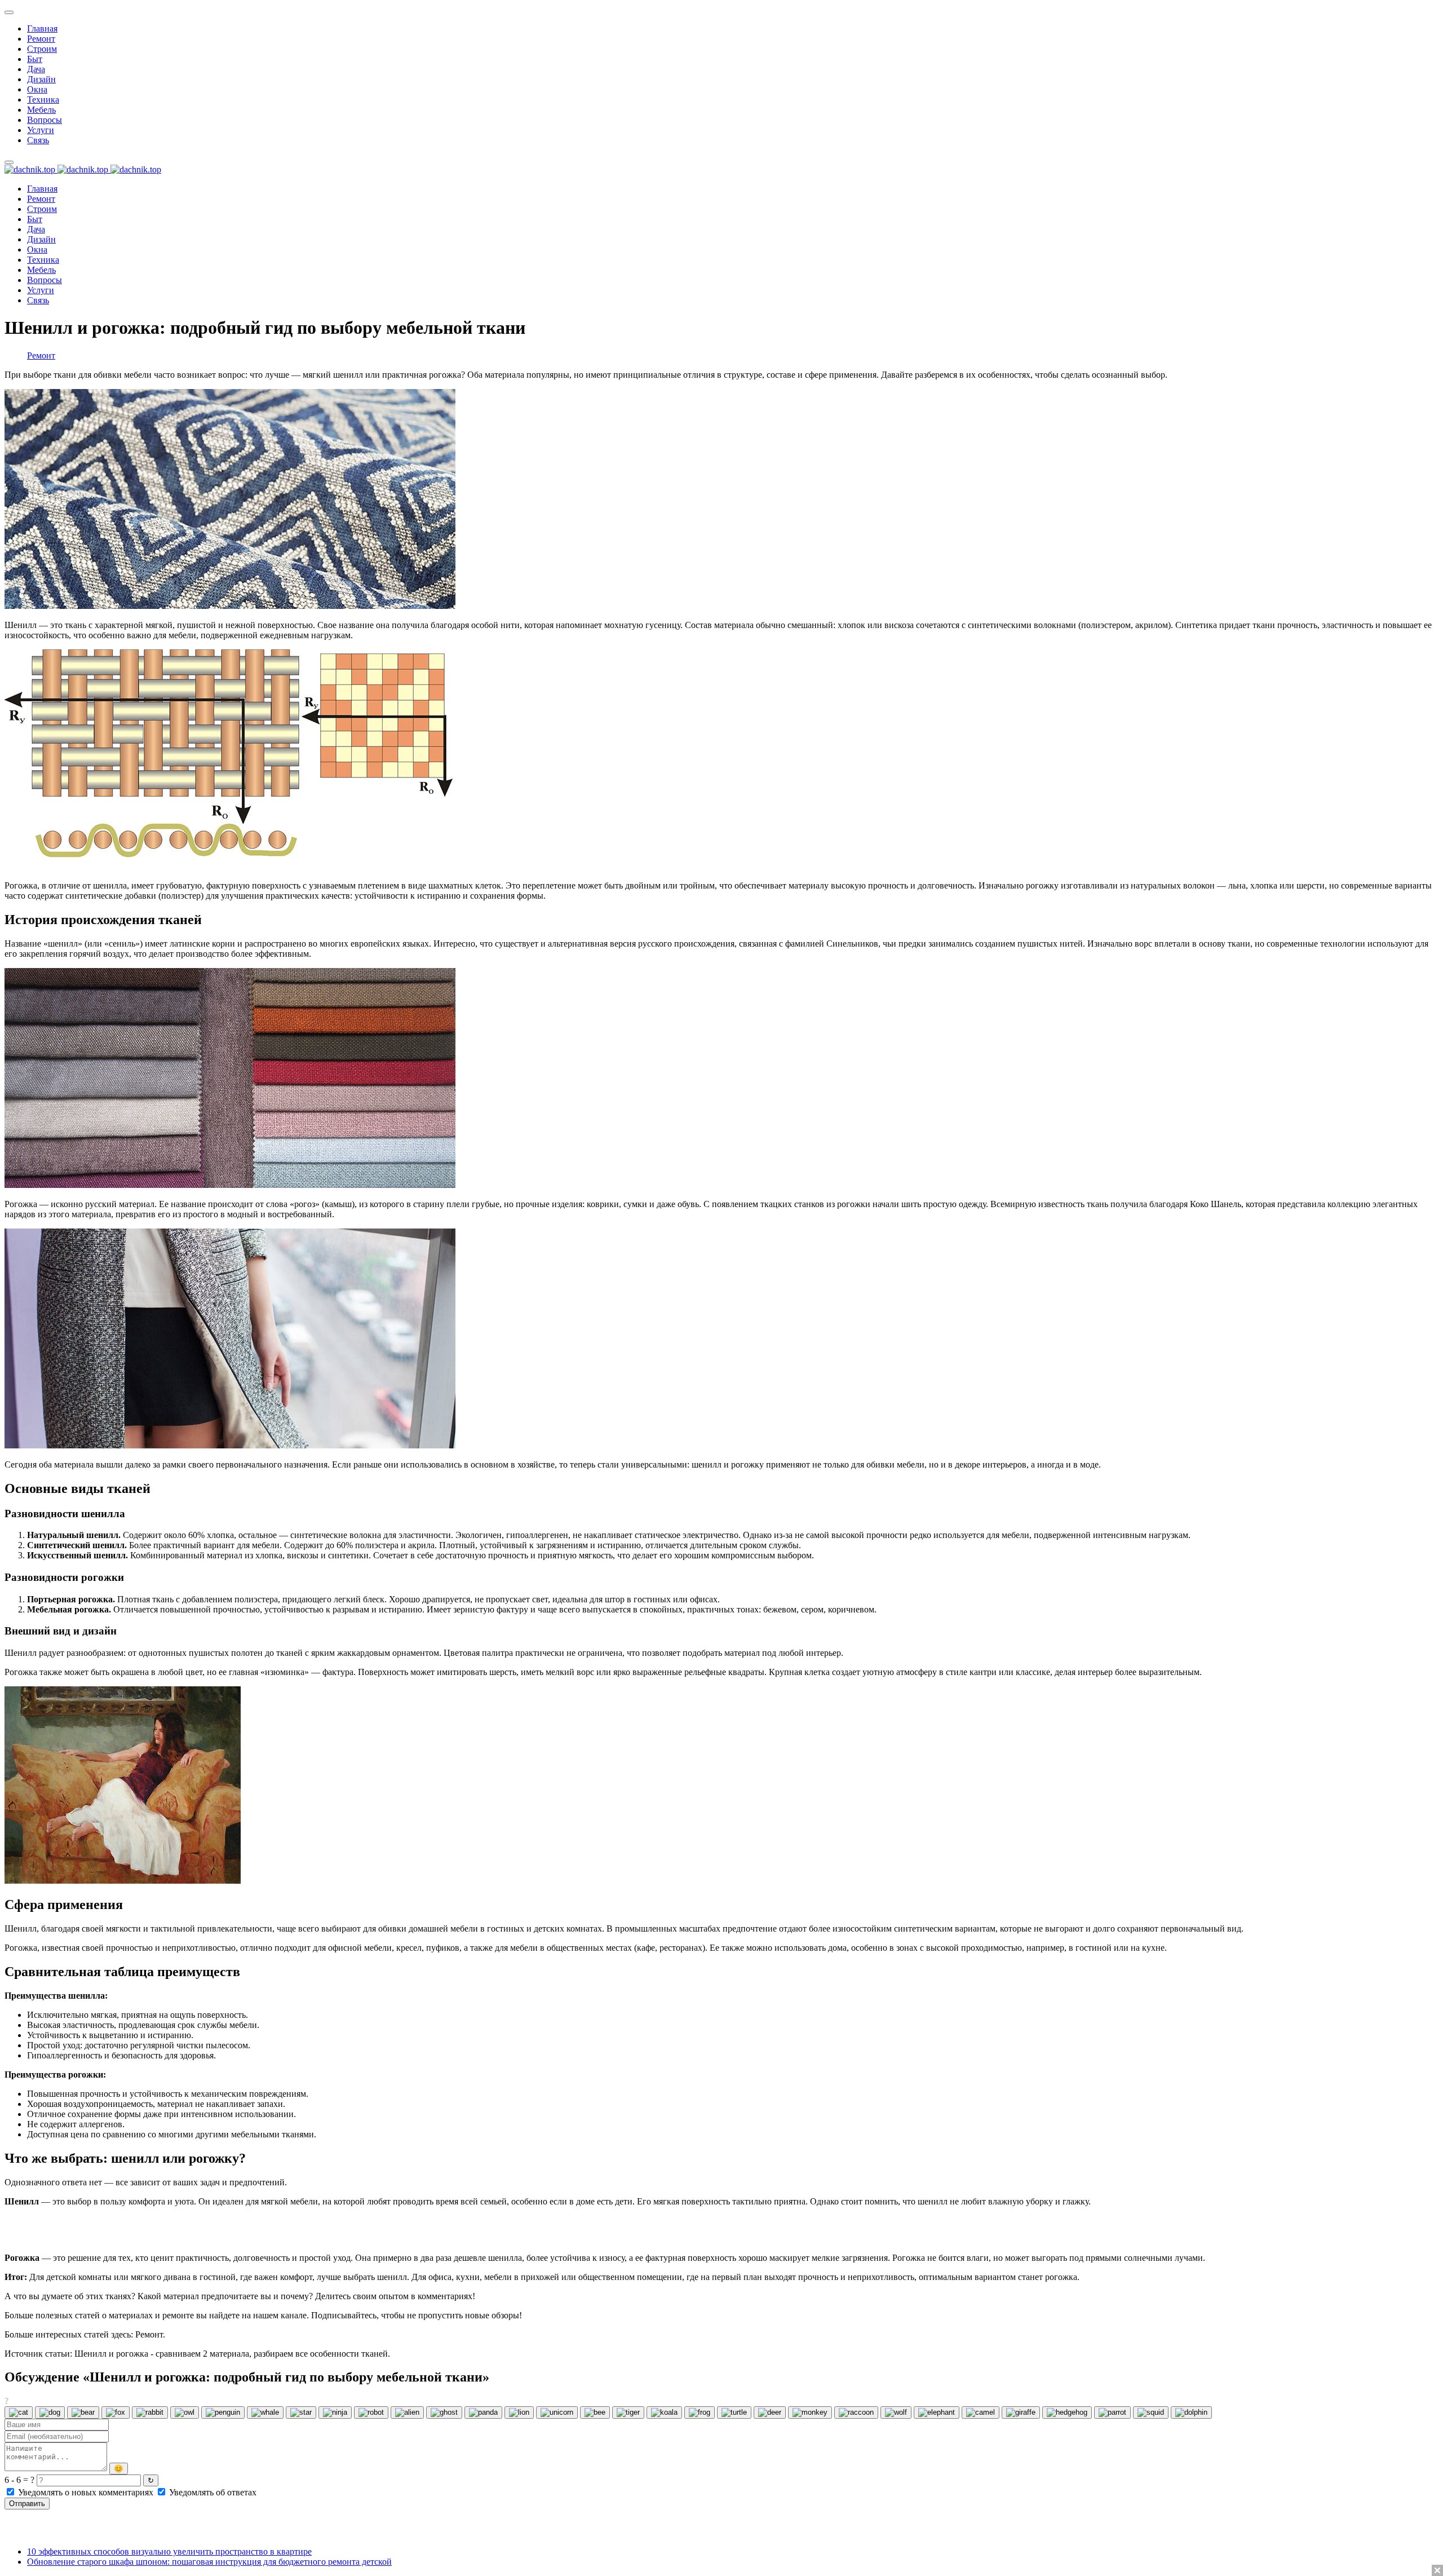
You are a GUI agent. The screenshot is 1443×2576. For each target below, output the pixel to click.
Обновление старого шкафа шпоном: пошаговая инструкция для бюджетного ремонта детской (209, 2562)
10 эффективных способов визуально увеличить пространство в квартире (169, 2551)
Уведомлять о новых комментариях (86, 2492)
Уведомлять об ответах (212, 2492)
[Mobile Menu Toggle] (9, 12)
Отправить (27, 2504)
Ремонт (41, 355)
